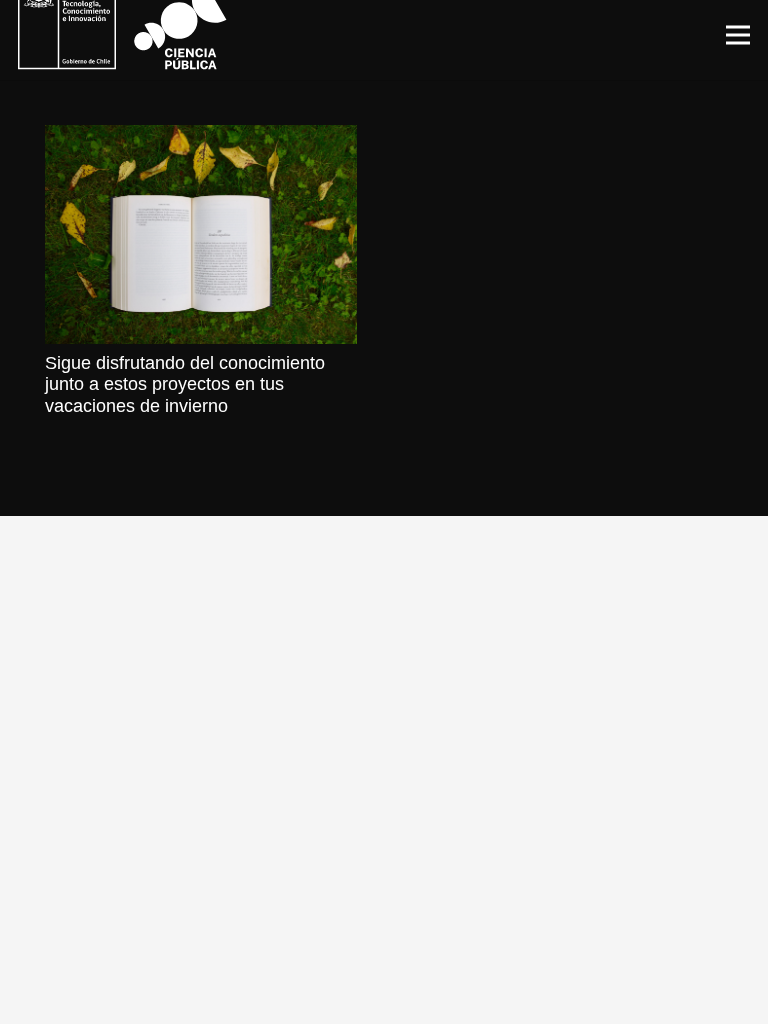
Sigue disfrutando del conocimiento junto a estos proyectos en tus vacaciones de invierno (185, 384)
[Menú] (738, 35)
